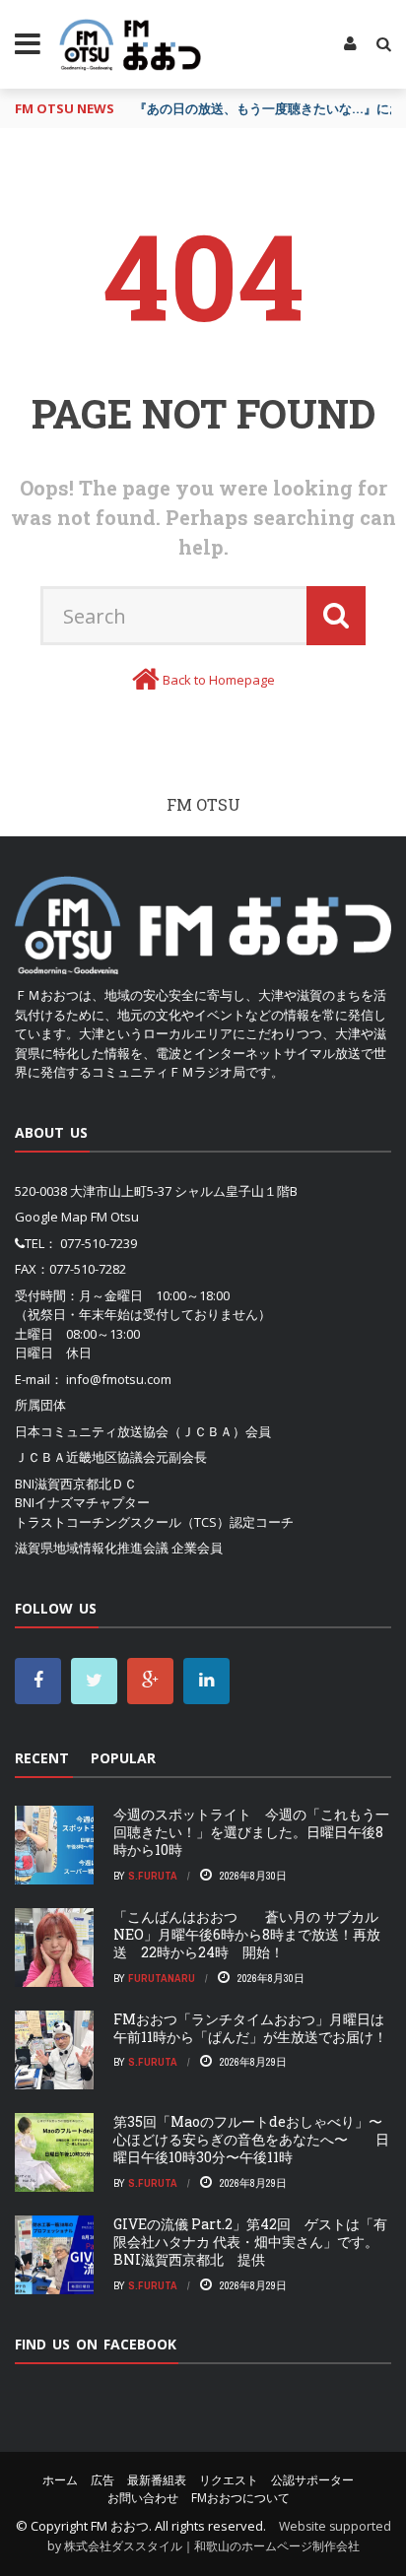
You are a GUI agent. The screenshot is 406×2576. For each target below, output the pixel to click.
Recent (42, 1758)
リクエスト (229, 2480)
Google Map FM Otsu (77, 1217)
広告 (102, 2480)
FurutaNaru (162, 1978)
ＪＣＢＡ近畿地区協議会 (85, 1457)
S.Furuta (153, 1876)
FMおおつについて (240, 2498)
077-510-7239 (99, 1243)
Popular (123, 1758)
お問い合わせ (143, 2498)
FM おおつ (120, 2526)
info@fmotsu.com (119, 1379)
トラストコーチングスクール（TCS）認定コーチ (154, 1522)
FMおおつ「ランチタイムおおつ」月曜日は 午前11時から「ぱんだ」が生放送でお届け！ (250, 2028)
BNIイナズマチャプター (82, 1502)
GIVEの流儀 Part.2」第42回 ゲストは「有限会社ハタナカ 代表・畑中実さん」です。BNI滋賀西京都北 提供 (250, 2242)
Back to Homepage (219, 680)
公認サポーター (312, 2480)
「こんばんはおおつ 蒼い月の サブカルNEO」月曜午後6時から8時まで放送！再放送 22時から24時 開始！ (247, 1934)
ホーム (60, 2480)
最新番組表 (157, 2480)
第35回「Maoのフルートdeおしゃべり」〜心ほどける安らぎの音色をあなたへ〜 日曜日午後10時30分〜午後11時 (251, 2139)
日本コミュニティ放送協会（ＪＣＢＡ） (130, 1431)
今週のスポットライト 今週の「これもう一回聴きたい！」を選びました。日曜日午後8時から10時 (251, 1832)
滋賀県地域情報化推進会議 (92, 1548)
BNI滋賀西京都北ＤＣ (76, 1484)
